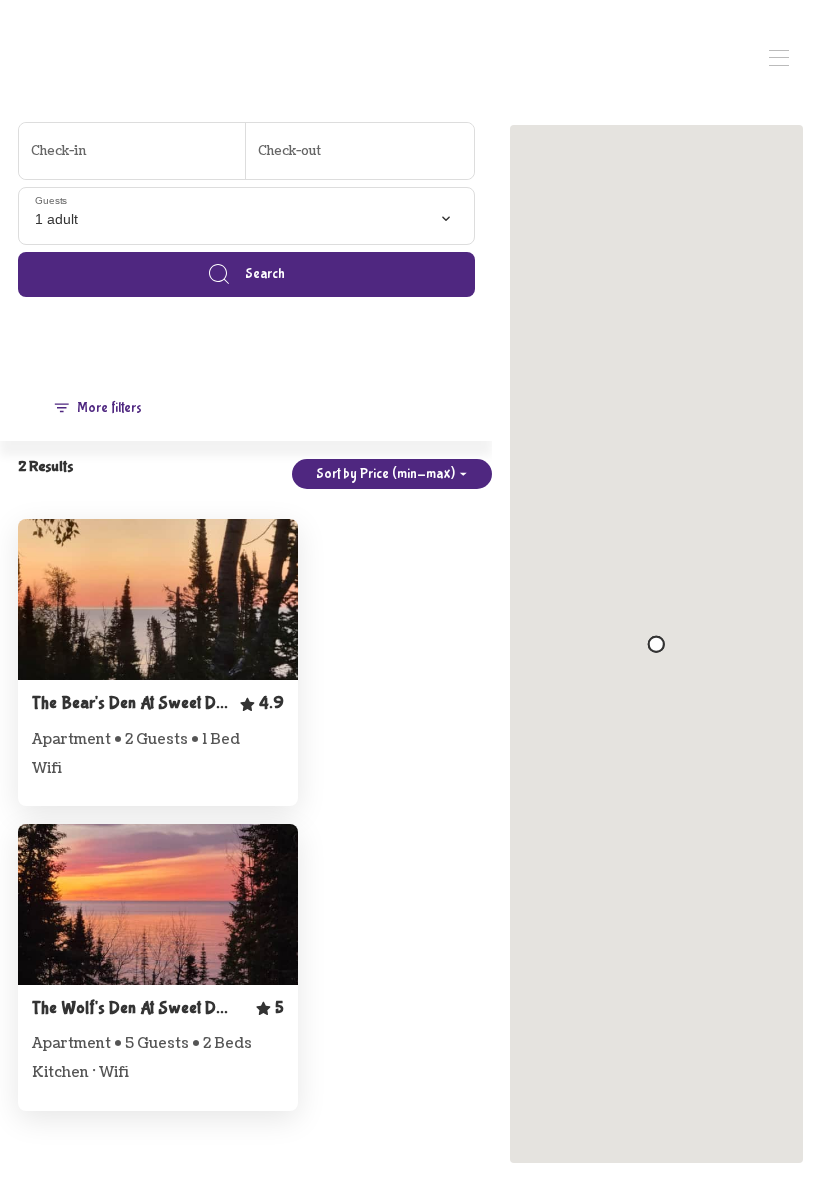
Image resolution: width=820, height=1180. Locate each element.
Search (265, 274)
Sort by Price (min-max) (385, 474)
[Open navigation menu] (779, 58)
